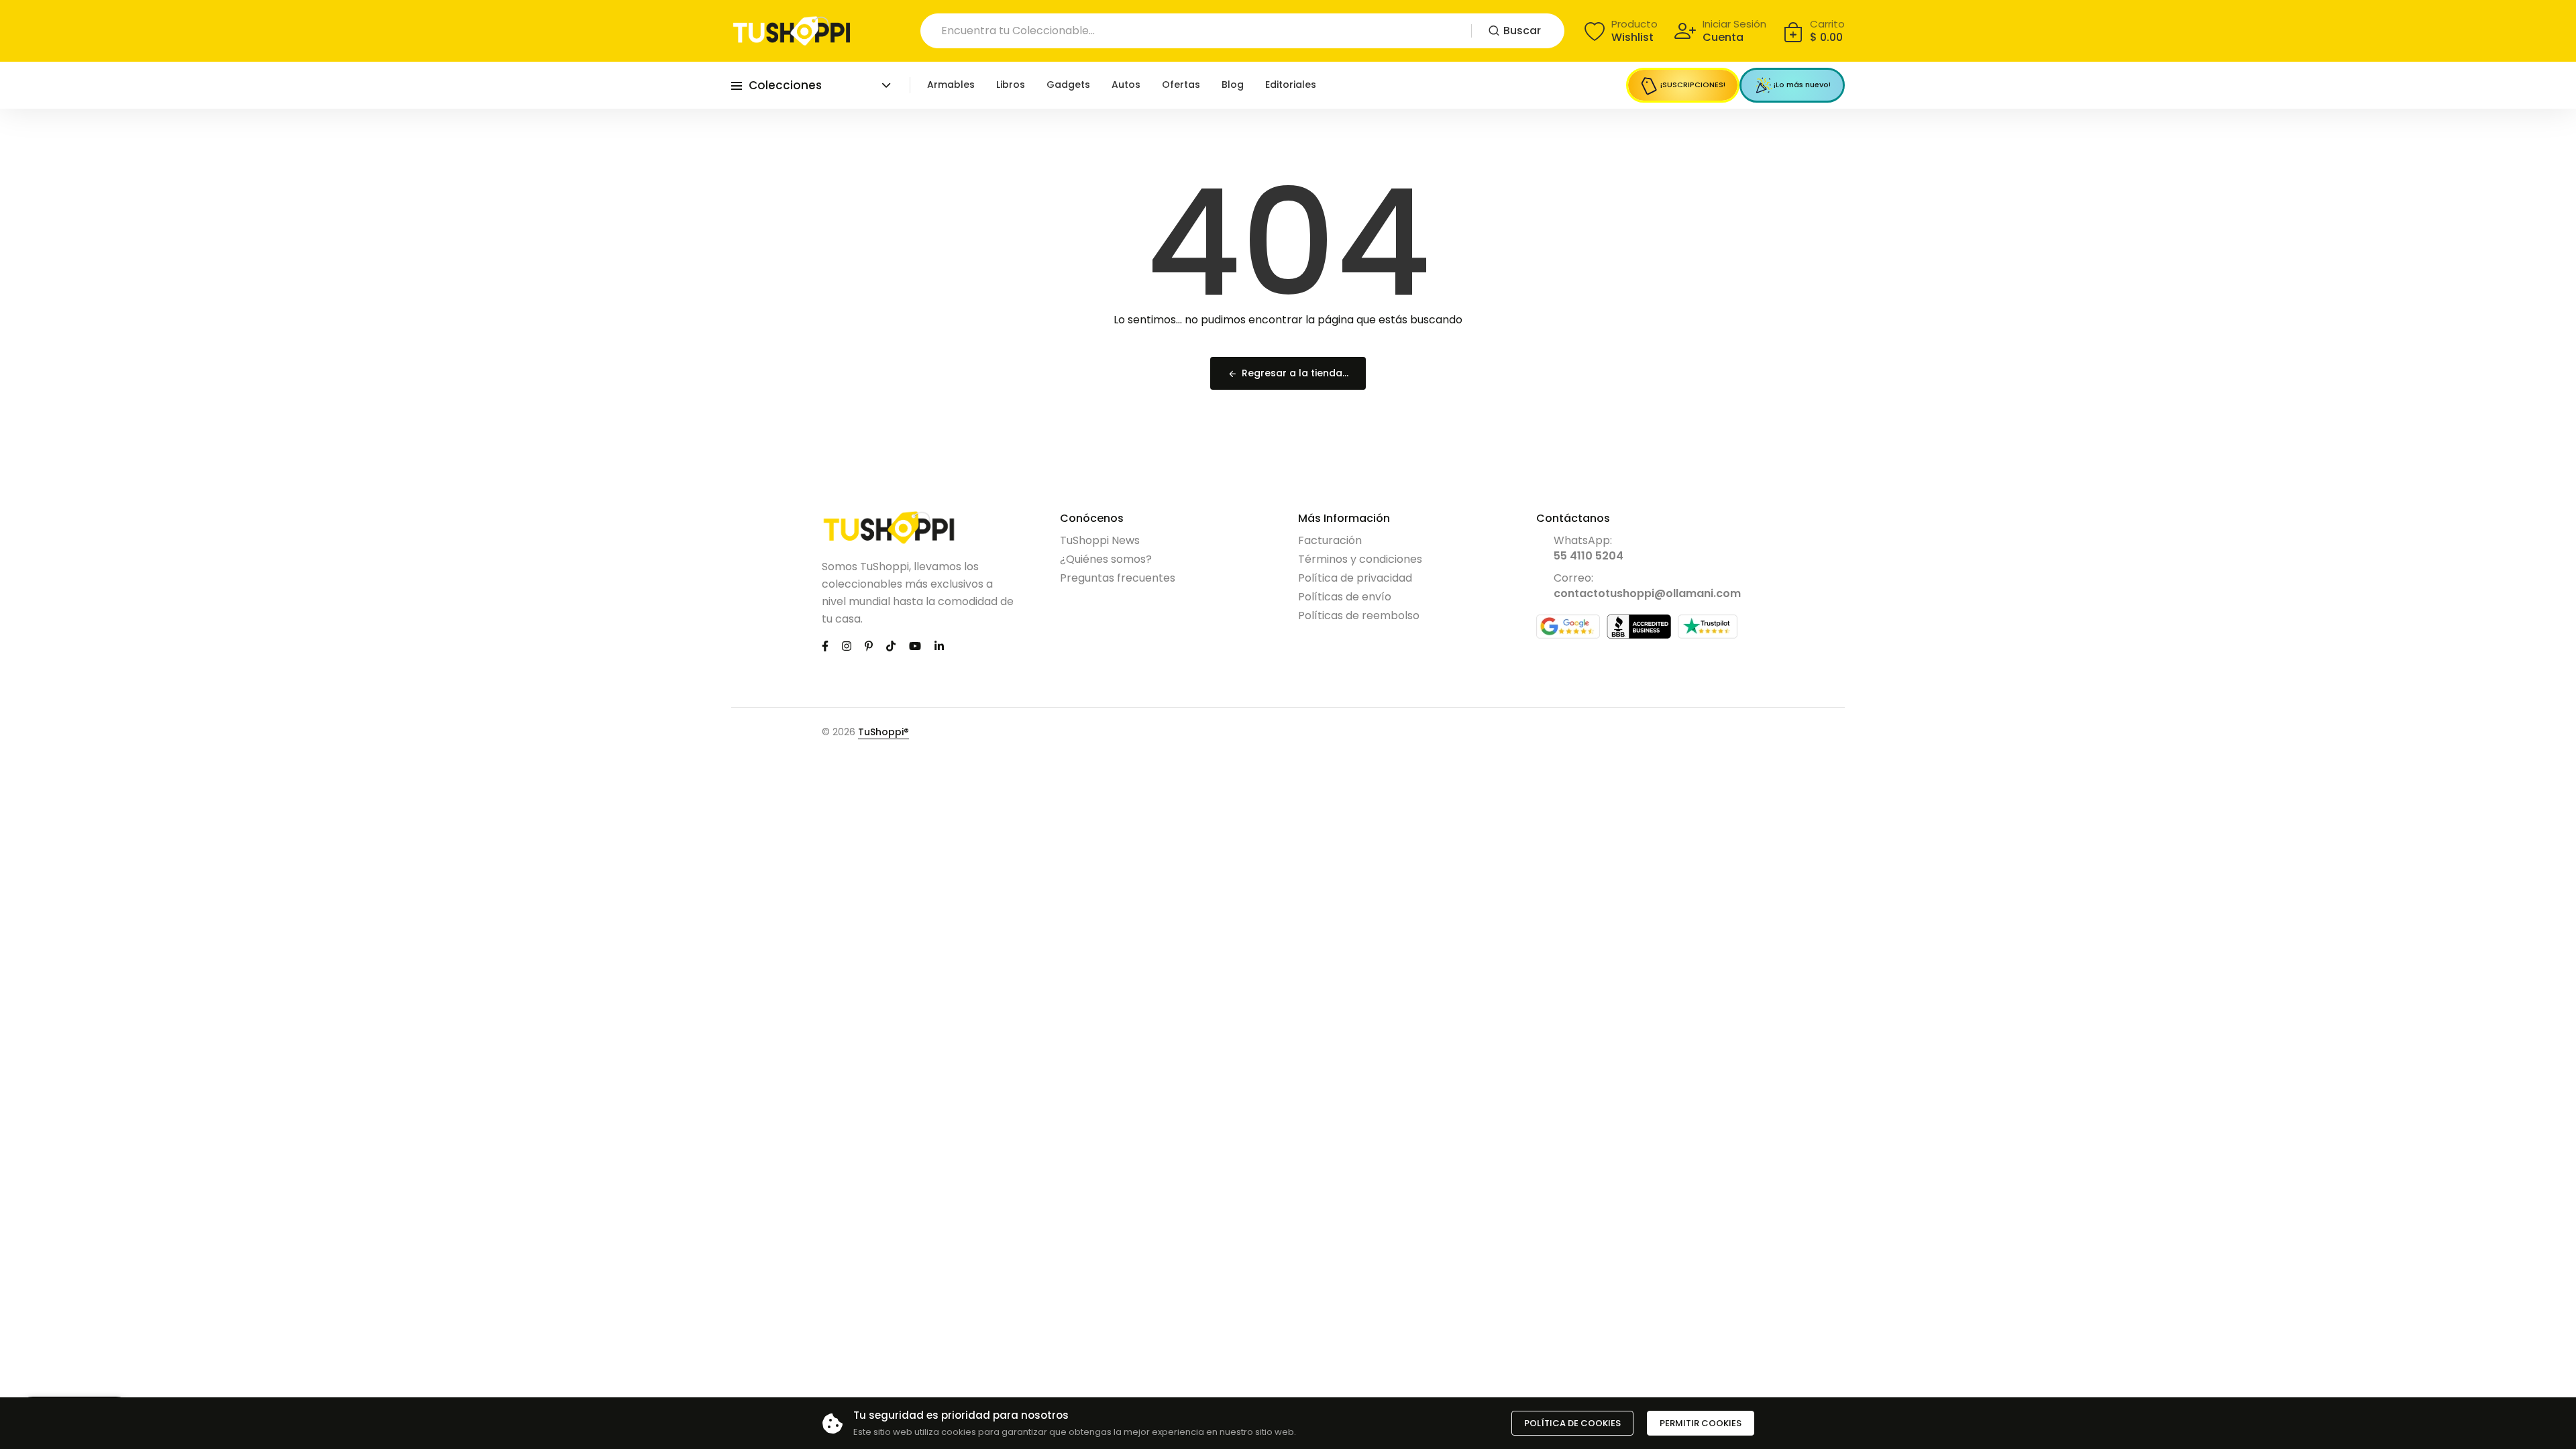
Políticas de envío (1345, 597)
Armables (951, 85)
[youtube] (915, 646)
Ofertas (1181, 85)
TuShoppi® (883, 732)
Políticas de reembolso (1359, 615)
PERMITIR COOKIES (1701, 1423)
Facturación (1330, 540)
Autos (1126, 85)
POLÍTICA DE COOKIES (1572, 1423)
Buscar (1522, 31)
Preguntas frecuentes (1118, 578)
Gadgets (1068, 85)
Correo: (1647, 586)
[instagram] (847, 646)
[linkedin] (939, 646)
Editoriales (1291, 85)
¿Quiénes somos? (1106, 559)
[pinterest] (869, 646)
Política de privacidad (1355, 578)
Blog (1233, 85)
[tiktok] (891, 646)
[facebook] (825, 646)
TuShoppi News (1100, 540)
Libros (1011, 85)
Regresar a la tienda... (1295, 373)
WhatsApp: (1589, 548)
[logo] (792, 31)
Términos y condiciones (1360, 559)
